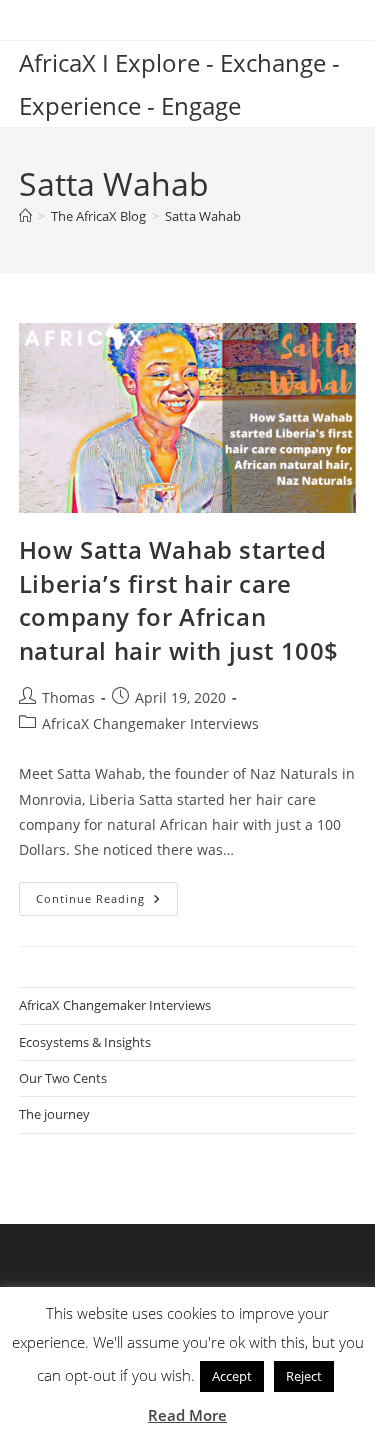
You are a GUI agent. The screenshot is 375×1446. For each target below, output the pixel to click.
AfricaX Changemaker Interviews (150, 723)
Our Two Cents (63, 1078)
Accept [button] (232, 1376)
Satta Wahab (203, 216)
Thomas (68, 697)
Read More (187, 1415)
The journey (54, 1114)
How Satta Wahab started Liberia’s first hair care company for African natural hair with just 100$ (179, 600)
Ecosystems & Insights (85, 1042)
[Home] (25, 216)
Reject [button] (304, 1376)
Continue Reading (107, 902)
